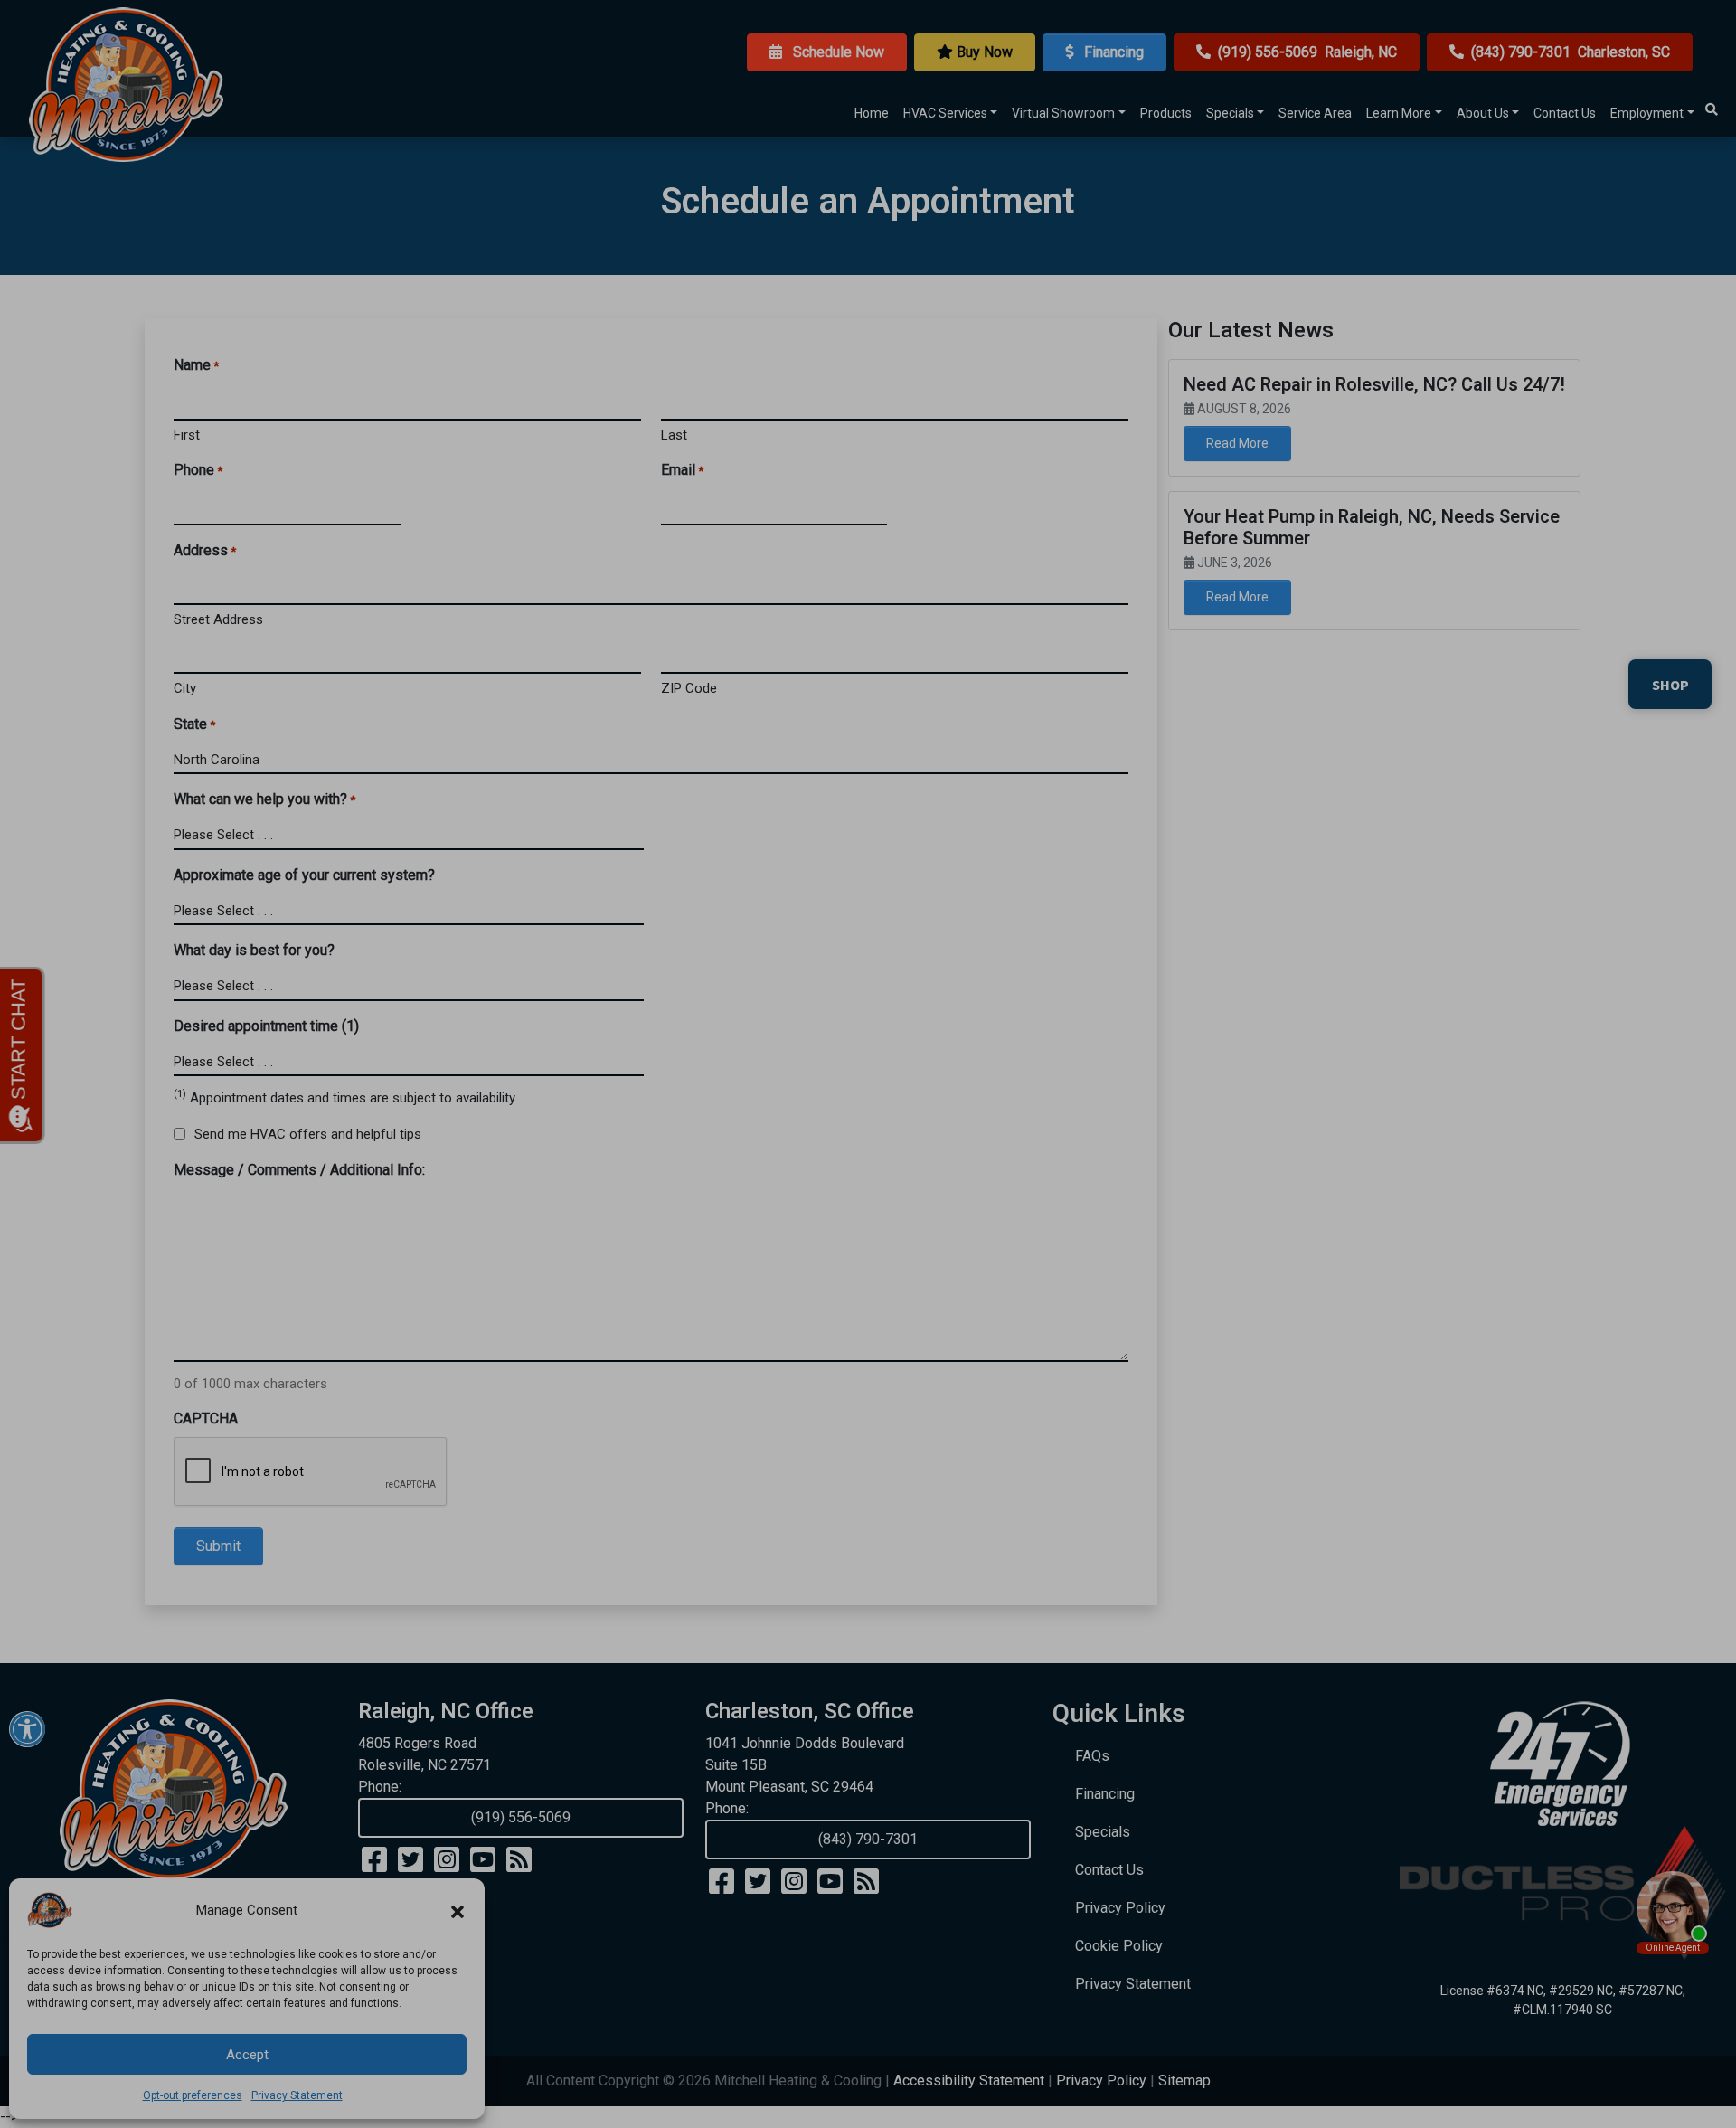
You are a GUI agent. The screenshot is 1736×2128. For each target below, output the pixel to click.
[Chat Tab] (868, 1064)
